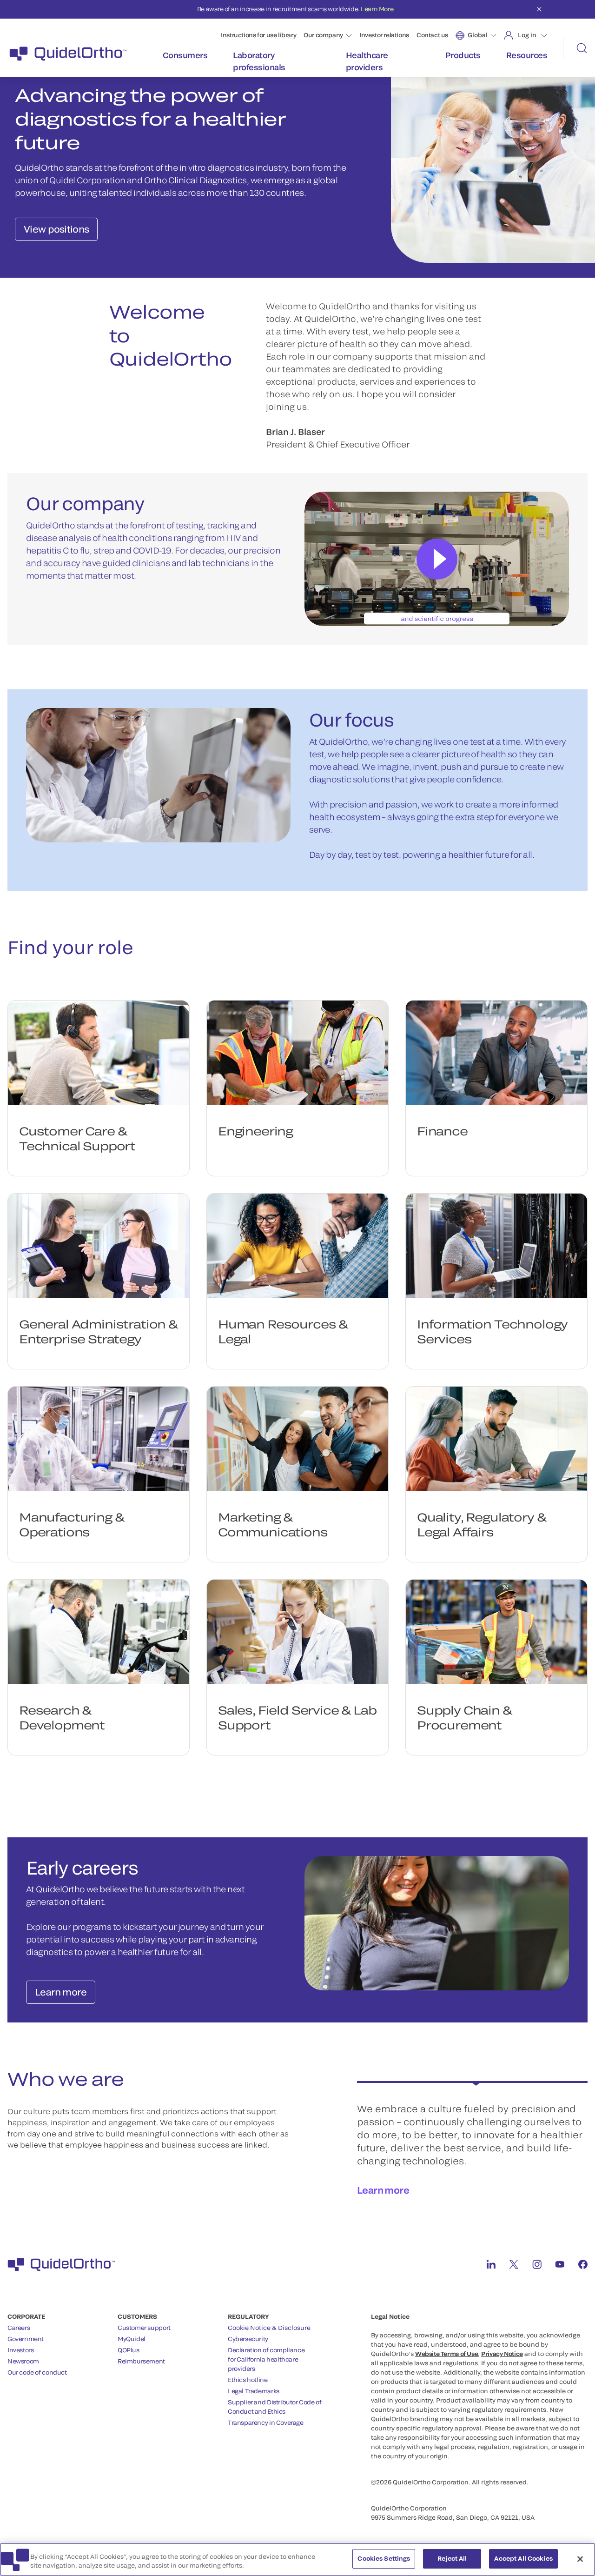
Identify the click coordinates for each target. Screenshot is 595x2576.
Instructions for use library (258, 35)
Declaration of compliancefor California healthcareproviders (266, 2359)
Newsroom (23, 2361)
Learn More (377, 9)
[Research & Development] (99, 1632)
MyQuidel (132, 2339)
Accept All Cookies (523, 2558)
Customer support (144, 2328)
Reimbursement (141, 2361)
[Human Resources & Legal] (297, 1246)
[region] (297, 2559)
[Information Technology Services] (496, 1246)
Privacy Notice (502, 2354)
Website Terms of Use (446, 2354)
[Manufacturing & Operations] (99, 1439)
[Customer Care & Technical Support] (99, 1053)
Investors (21, 2350)
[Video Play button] (437, 559)
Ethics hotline (248, 2380)
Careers (19, 2328)
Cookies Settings (384, 2558)
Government (26, 2339)
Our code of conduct (37, 2372)
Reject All (452, 2558)
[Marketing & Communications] (297, 1439)
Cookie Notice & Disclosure (269, 2328)
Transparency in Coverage (266, 2423)
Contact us (432, 35)
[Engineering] (297, 1053)
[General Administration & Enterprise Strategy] (99, 1246)
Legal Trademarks (254, 2391)
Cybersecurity (248, 2339)
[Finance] (496, 1053)
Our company (323, 35)
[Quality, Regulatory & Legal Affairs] (496, 1439)
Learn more (383, 2190)
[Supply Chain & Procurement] (496, 1632)
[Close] (580, 2559)
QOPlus (129, 2350)
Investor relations (384, 35)
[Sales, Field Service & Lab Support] (297, 1632)
